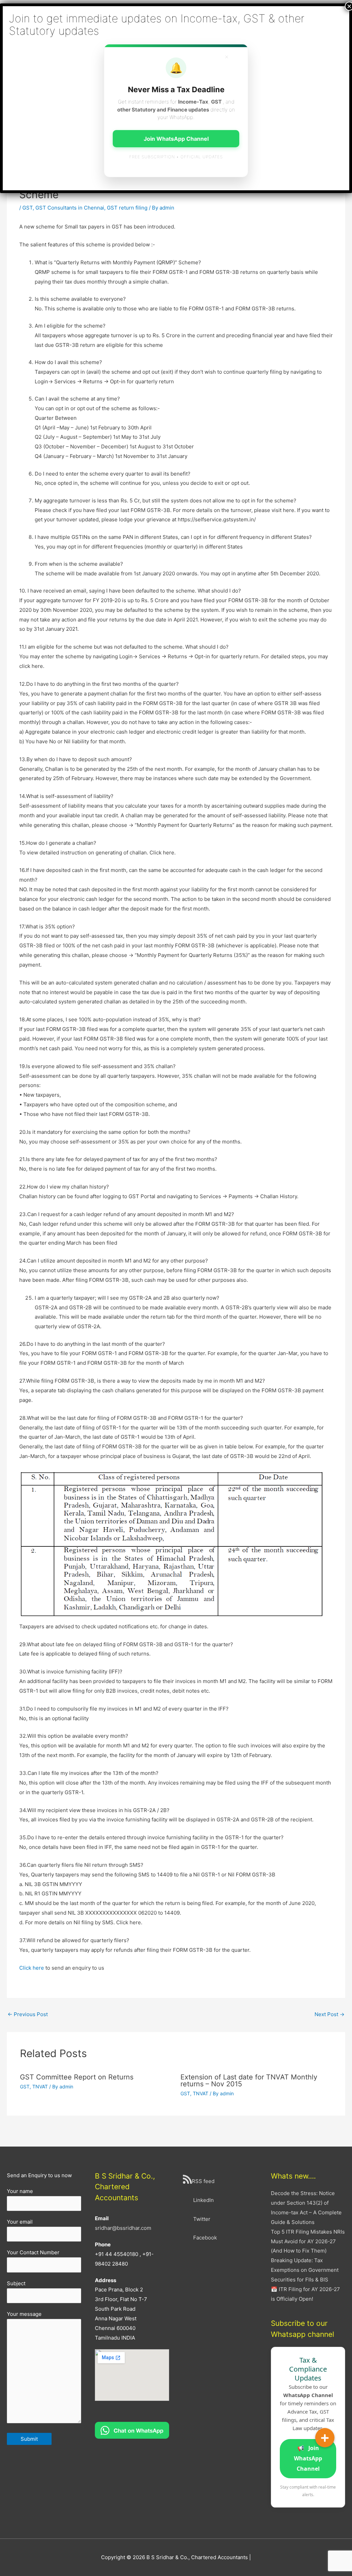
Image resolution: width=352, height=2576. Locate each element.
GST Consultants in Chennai (70, 208)
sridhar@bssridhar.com (123, 2228)
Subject (16, 2283)
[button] (325, 2438)
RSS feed (203, 2181)
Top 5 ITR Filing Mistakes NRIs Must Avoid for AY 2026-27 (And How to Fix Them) (308, 2241)
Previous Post (28, 2014)
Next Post (329, 2014)
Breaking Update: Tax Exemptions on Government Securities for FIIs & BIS (305, 2270)
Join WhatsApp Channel (308, 2458)
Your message (24, 2314)
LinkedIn (203, 2200)
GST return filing (127, 208)
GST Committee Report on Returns (77, 2077)
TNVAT (40, 2087)
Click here (32, 1968)
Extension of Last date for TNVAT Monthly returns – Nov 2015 (249, 2080)
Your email (20, 2222)
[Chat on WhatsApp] (132, 2430)
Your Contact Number (33, 2252)
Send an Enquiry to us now (39, 2175)
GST (27, 208)
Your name (20, 2191)
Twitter (202, 2219)
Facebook (205, 2238)
